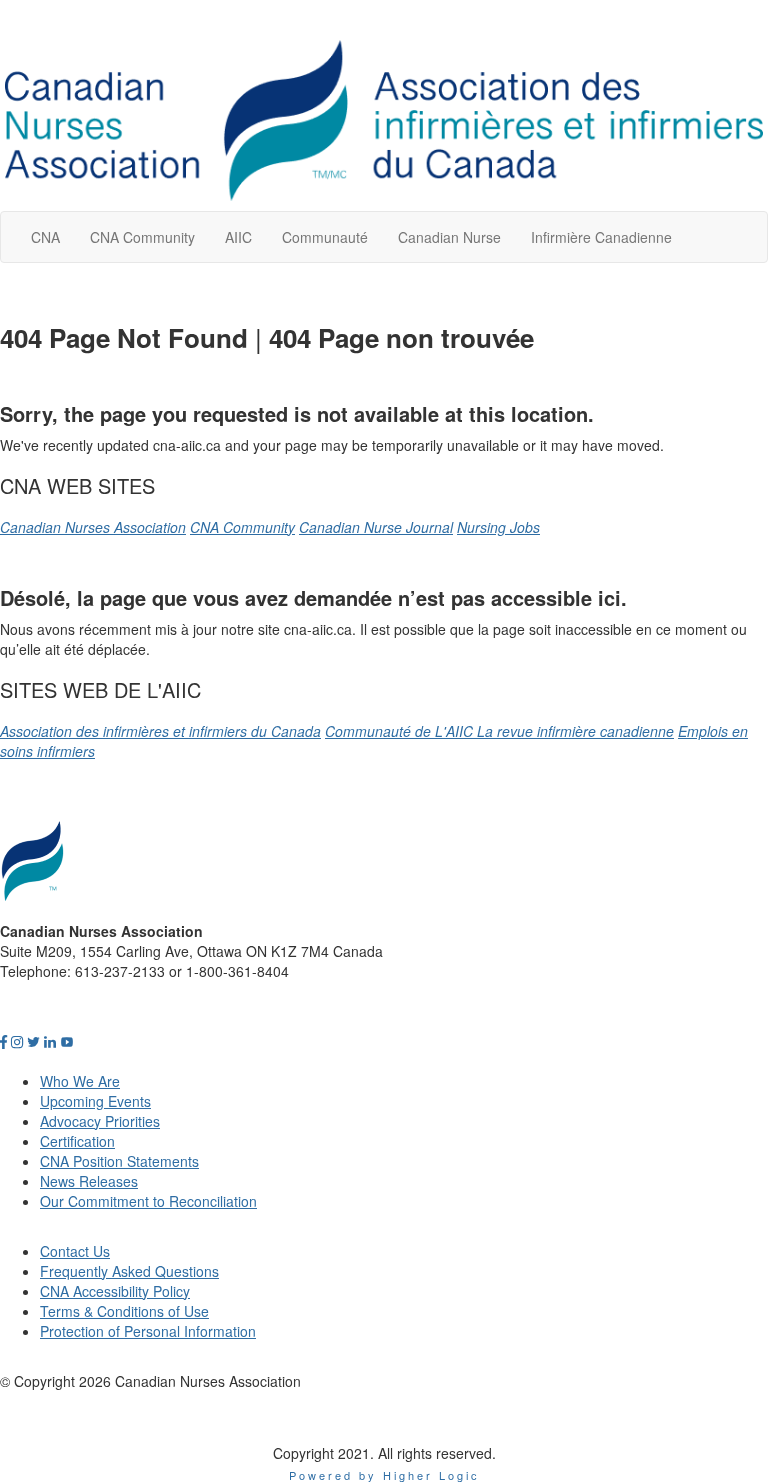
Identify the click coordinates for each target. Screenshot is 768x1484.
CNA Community (242, 527)
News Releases (89, 1181)
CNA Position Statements (119, 1161)
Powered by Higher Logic (384, 1475)
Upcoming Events (95, 1101)
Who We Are (80, 1081)
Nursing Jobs (498, 527)
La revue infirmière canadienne (575, 731)
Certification (77, 1141)
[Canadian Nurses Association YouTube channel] (67, 1041)
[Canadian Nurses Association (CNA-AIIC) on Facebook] (3, 1041)
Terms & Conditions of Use (124, 1311)
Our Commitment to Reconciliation (148, 1201)
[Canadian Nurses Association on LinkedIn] (50, 1041)
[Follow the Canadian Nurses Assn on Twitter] (33, 1041)
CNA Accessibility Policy (115, 1291)
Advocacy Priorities (100, 1121)
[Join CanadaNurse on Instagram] (17, 1041)
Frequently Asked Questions (129, 1271)
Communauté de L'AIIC (401, 731)
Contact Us (75, 1251)
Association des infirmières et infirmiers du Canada (160, 731)
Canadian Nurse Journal (376, 527)
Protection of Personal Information (148, 1331)
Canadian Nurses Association (93, 527)
